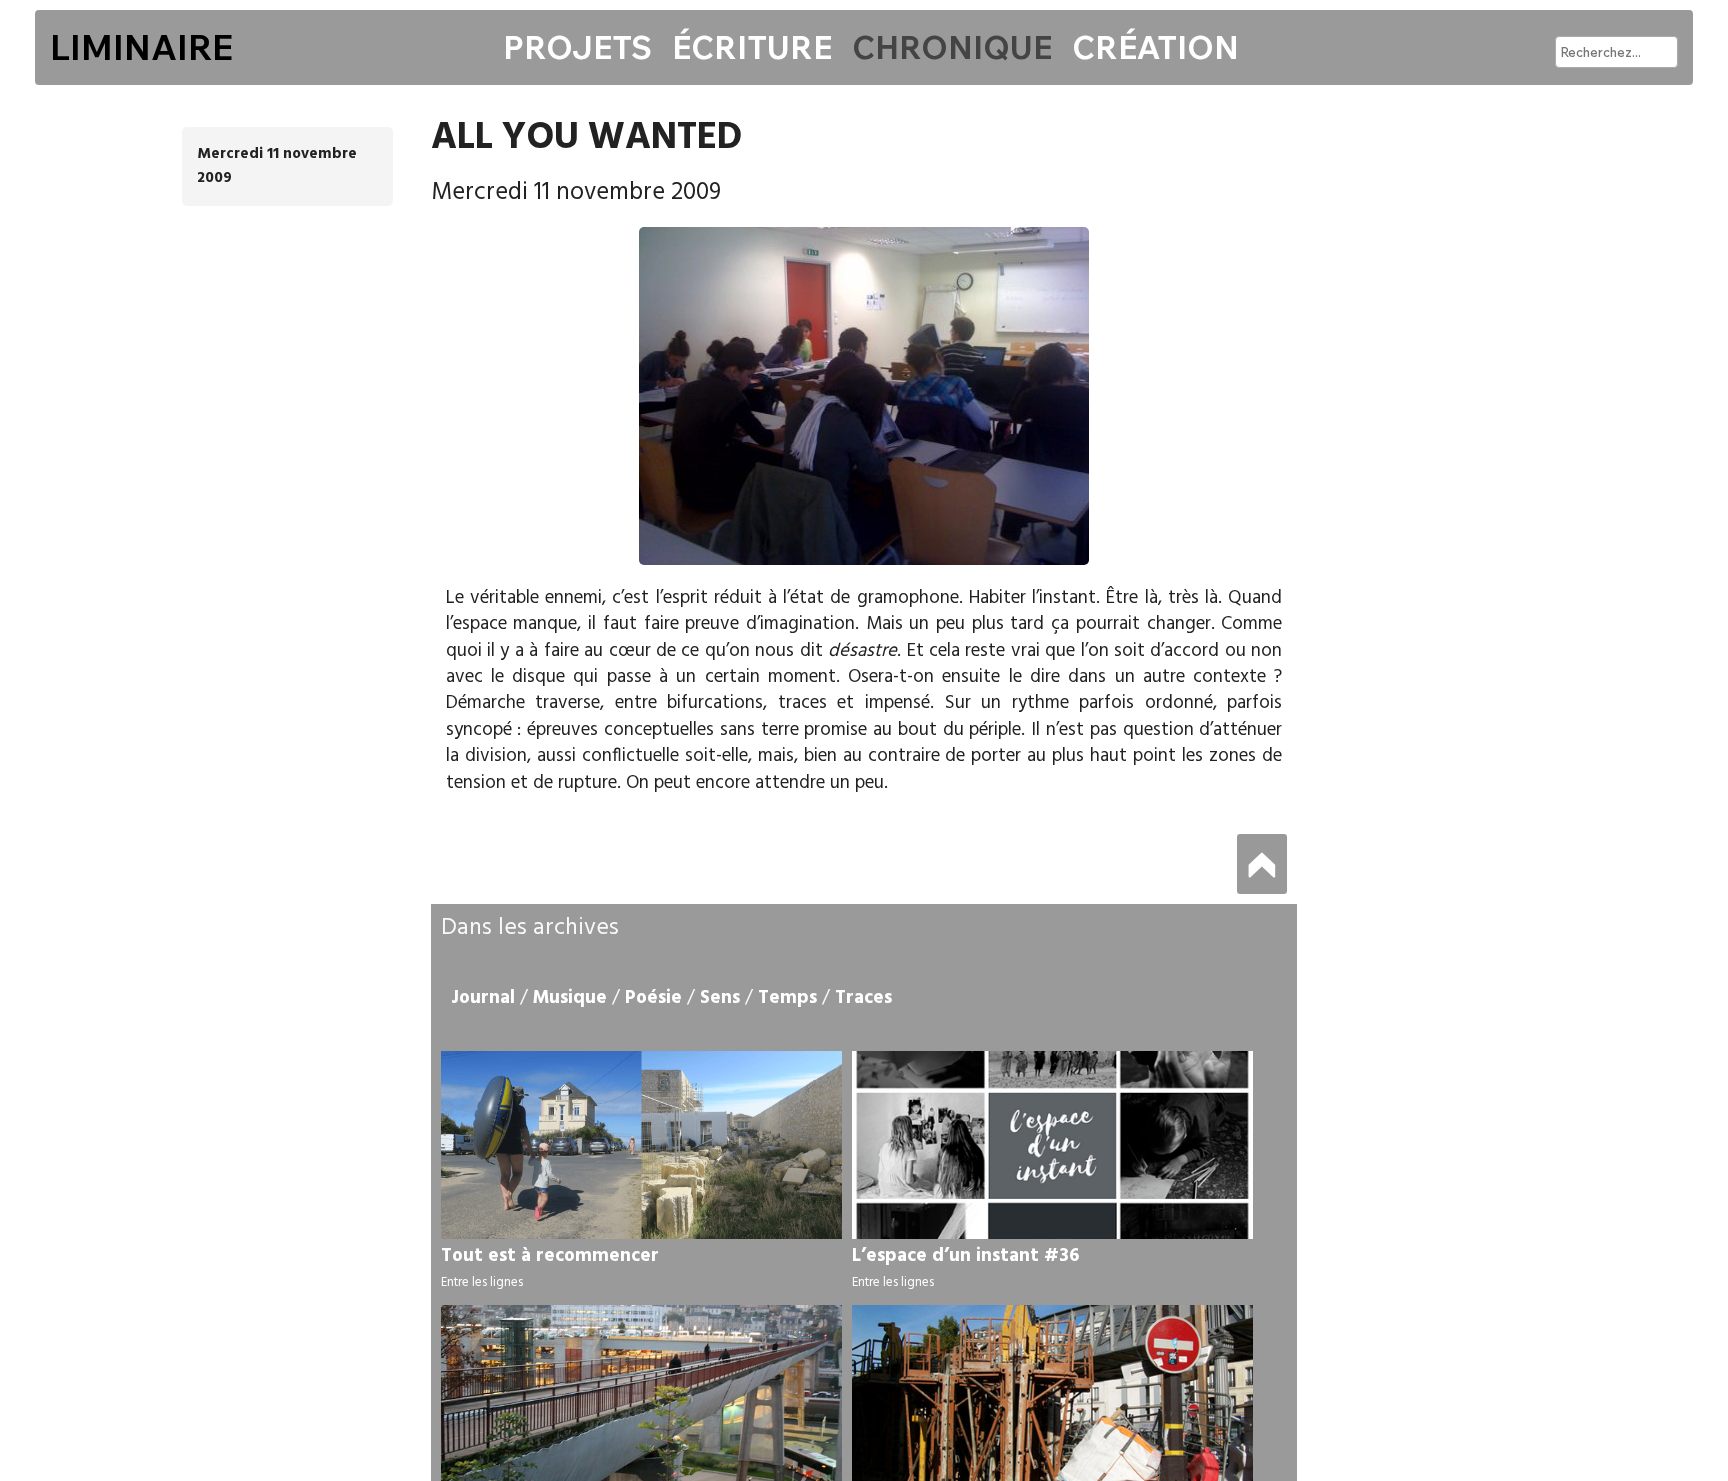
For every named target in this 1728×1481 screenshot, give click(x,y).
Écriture (752, 47)
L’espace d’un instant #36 (965, 1256)
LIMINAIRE (141, 47)
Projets (577, 47)
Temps (787, 998)
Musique (570, 998)
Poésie (653, 998)
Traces (863, 998)
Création (1155, 47)
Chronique (952, 47)
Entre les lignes (482, 1282)
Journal (483, 998)
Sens (720, 998)
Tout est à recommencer (550, 1256)
